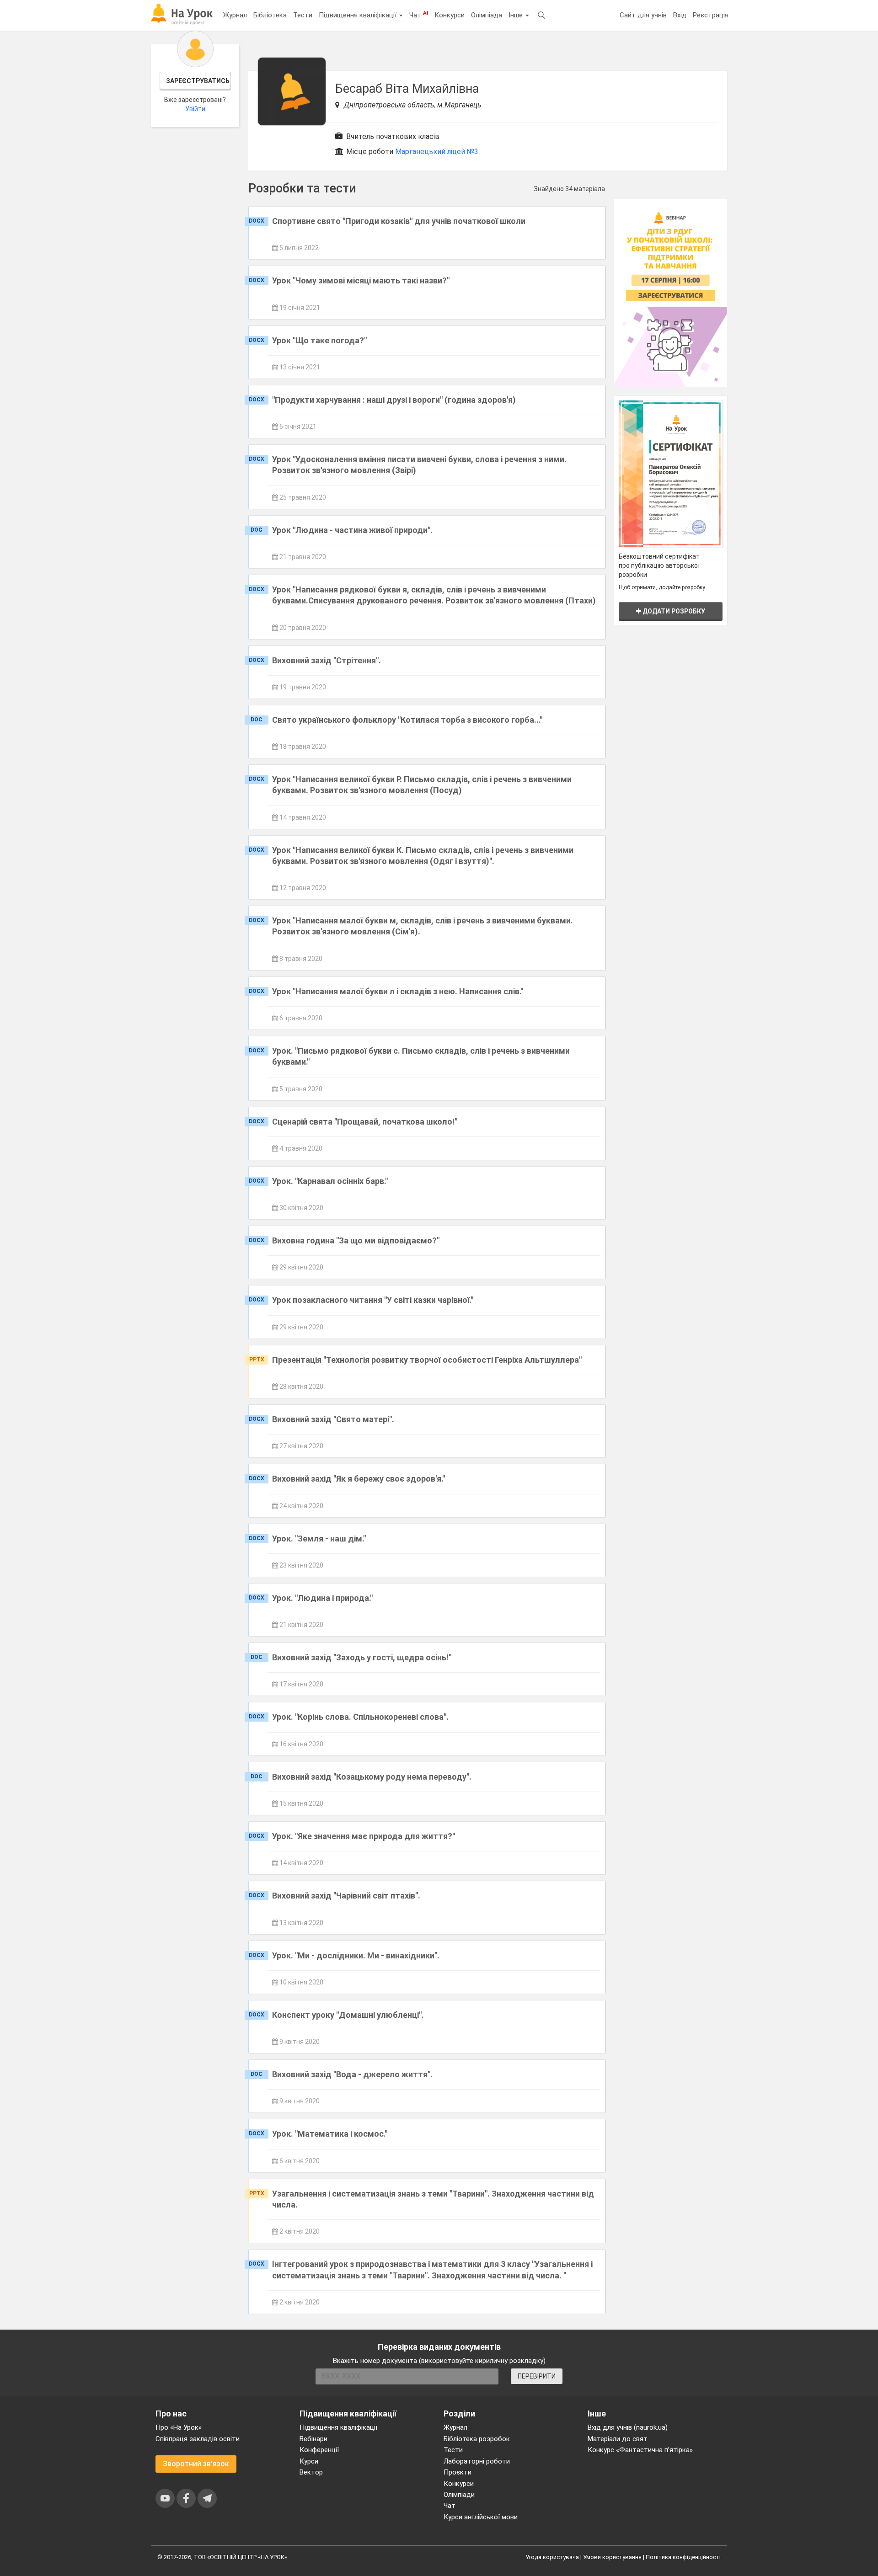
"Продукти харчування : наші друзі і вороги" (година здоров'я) (394, 400)
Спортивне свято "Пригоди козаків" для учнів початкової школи (399, 221)
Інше (517, 15)
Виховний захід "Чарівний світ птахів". (346, 1896)
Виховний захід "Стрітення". (327, 660)
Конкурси (450, 15)
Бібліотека (270, 15)
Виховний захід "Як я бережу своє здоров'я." (359, 1479)
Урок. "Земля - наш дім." (319, 1539)
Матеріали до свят (618, 2439)
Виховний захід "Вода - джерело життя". (352, 2074)
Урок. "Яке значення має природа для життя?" (364, 1836)
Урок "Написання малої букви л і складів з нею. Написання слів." (398, 991)
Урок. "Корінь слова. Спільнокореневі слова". (360, 1717)
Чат (419, 15)
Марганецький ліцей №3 (437, 152)
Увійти (195, 109)
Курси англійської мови (481, 2517)
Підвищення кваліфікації (359, 15)
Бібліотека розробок (477, 2439)
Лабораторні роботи (477, 2461)
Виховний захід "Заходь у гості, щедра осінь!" (362, 1657)
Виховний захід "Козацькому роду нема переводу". (372, 1777)
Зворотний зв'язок (196, 2464)
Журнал (235, 15)
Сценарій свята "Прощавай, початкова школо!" (365, 1122)
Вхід (680, 15)
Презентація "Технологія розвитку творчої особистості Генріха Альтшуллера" (427, 1360)
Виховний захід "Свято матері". (333, 1419)
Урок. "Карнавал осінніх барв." (330, 1181)
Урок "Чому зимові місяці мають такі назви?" (361, 280)
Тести (303, 15)
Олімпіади (459, 2495)
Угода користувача (552, 2557)
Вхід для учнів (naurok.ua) (628, 2427)
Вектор (311, 2472)
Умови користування (612, 2557)
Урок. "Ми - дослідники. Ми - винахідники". (356, 1955)
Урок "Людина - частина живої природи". (352, 530)
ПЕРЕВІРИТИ (537, 2376)
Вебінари (313, 2439)
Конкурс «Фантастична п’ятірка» (640, 2450)
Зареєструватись (198, 81)
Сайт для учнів (643, 15)
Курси (309, 2461)
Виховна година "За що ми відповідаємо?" (356, 1240)
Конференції (319, 2450)
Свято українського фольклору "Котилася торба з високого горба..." (407, 720)
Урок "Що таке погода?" (319, 340)
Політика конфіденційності (683, 2557)
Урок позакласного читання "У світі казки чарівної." (373, 1300)
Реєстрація (711, 15)
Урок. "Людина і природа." (322, 1598)
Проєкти (458, 2472)
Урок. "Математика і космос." (330, 2134)
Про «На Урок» (179, 2427)
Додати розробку (673, 611)
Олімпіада (487, 15)
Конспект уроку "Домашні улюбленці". (348, 2015)
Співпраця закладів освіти (198, 2439)
